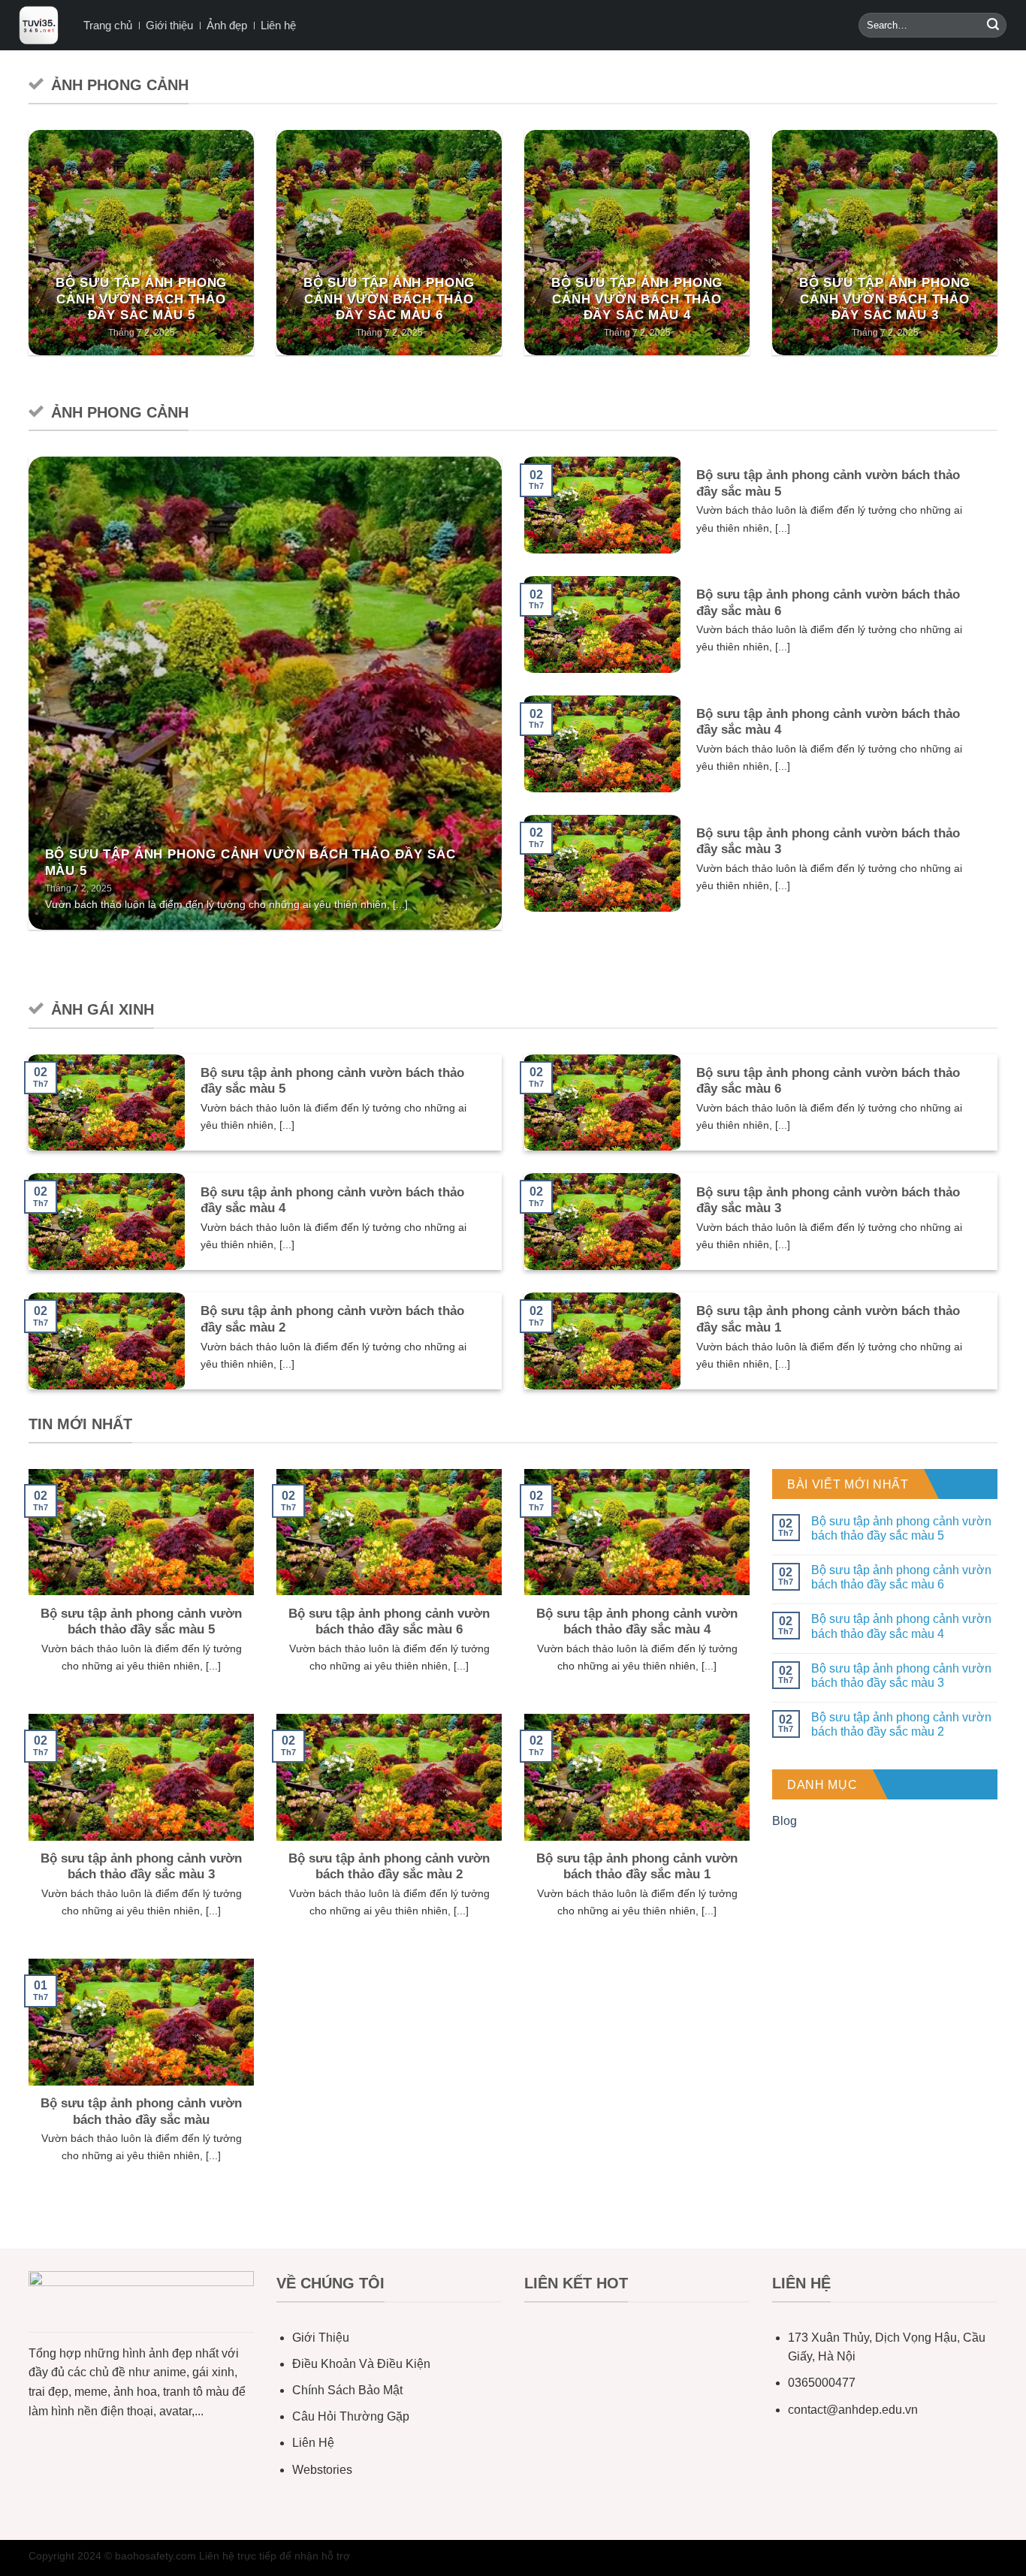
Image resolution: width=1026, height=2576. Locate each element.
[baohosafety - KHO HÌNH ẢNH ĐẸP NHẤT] (39, 25)
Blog (785, 1821)
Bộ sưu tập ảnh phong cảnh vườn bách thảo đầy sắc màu (141, 2111)
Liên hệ (278, 25)
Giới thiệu (169, 25)
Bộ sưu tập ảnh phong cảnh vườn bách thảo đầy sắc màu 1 (828, 1319)
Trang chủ (108, 25)
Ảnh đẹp (227, 25)
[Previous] (26, 252)
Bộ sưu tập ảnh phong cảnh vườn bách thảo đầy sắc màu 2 (332, 1319)
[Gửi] (993, 26)
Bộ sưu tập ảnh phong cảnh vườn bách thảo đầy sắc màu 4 (637, 299)
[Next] (1000, 252)
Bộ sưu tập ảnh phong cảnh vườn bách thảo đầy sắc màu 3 (885, 299)
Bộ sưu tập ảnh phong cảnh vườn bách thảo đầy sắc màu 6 (389, 299)
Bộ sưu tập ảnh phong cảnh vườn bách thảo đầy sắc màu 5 (142, 299)
